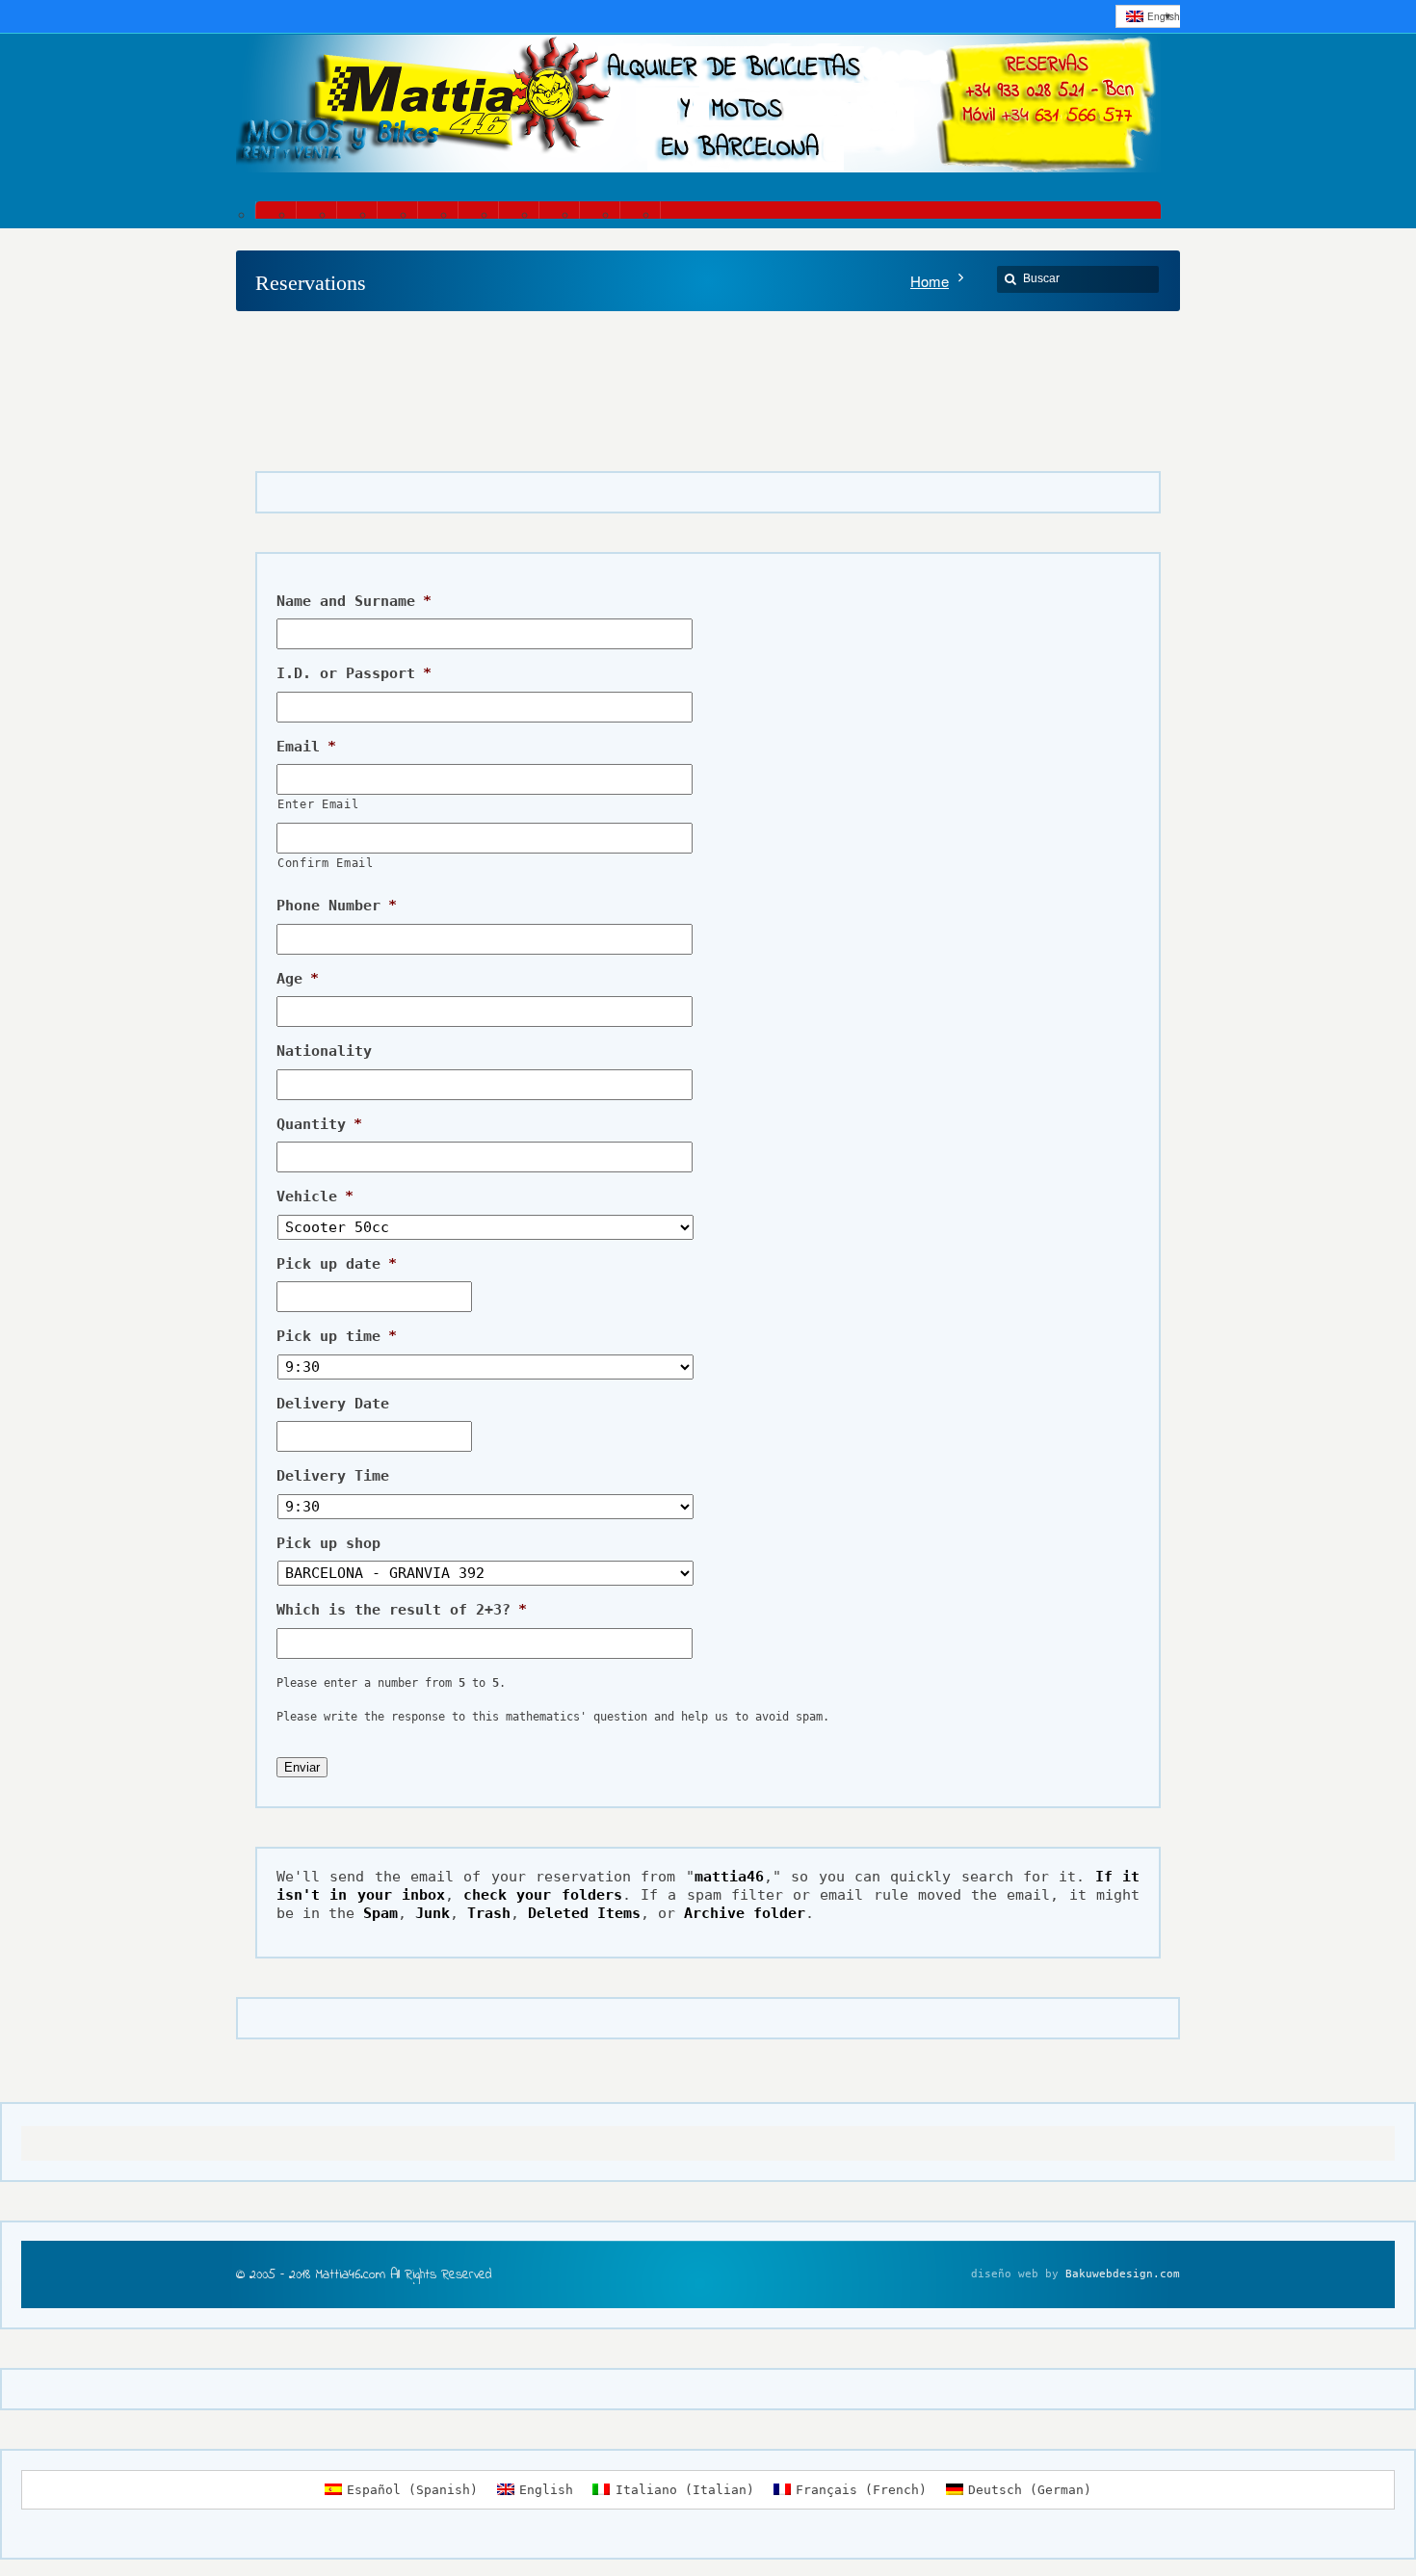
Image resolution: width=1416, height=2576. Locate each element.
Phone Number (337, 906)
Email (306, 747)
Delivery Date (333, 1404)
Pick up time (337, 1336)
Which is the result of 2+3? (402, 1610)
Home (930, 281)
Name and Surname (354, 601)
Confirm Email (326, 863)
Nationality (324, 1051)
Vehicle (315, 1196)
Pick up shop (328, 1543)
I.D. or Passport (354, 673)
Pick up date (337, 1264)
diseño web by (1015, 2274)
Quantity (319, 1124)
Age (298, 979)
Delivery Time (333, 1476)
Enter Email (318, 804)
